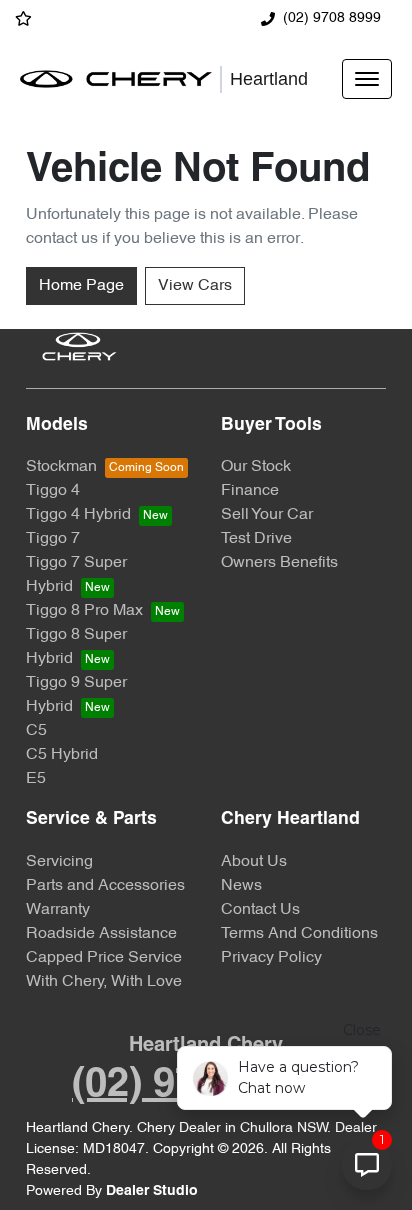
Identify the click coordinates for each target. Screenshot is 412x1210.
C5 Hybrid (62, 755)
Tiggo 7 (53, 539)
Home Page (81, 286)
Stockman (61, 467)
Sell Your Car (267, 515)
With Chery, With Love (104, 982)
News (241, 886)
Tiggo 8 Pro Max (84, 611)
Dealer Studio (152, 1191)
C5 (36, 731)
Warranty (58, 910)
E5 (36, 779)
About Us (254, 862)
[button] (367, 79)
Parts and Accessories (105, 886)
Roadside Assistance (101, 934)
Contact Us (260, 910)
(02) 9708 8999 (332, 18)
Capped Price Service (104, 958)
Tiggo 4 (53, 491)
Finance (250, 491)
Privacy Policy (271, 958)
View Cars (195, 286)
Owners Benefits (279, 563)
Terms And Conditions (299, 934)
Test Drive (256, 539)
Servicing (59, 862)
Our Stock (256, 467)
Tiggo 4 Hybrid (78, 515)
